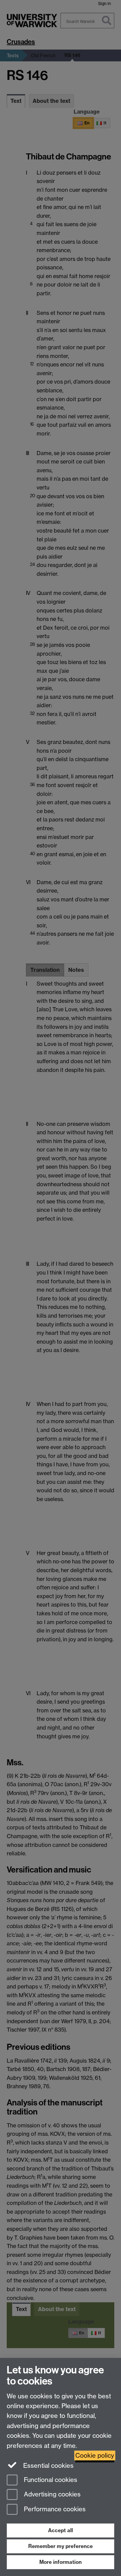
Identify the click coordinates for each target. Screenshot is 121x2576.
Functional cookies (50, 2480)
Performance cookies (54, 2509)
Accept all (61, 2530)
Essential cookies (48, 2466)
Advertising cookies (51, 2495)
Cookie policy (95, 2455)
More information (61, 2562)
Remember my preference (61, 2546)
